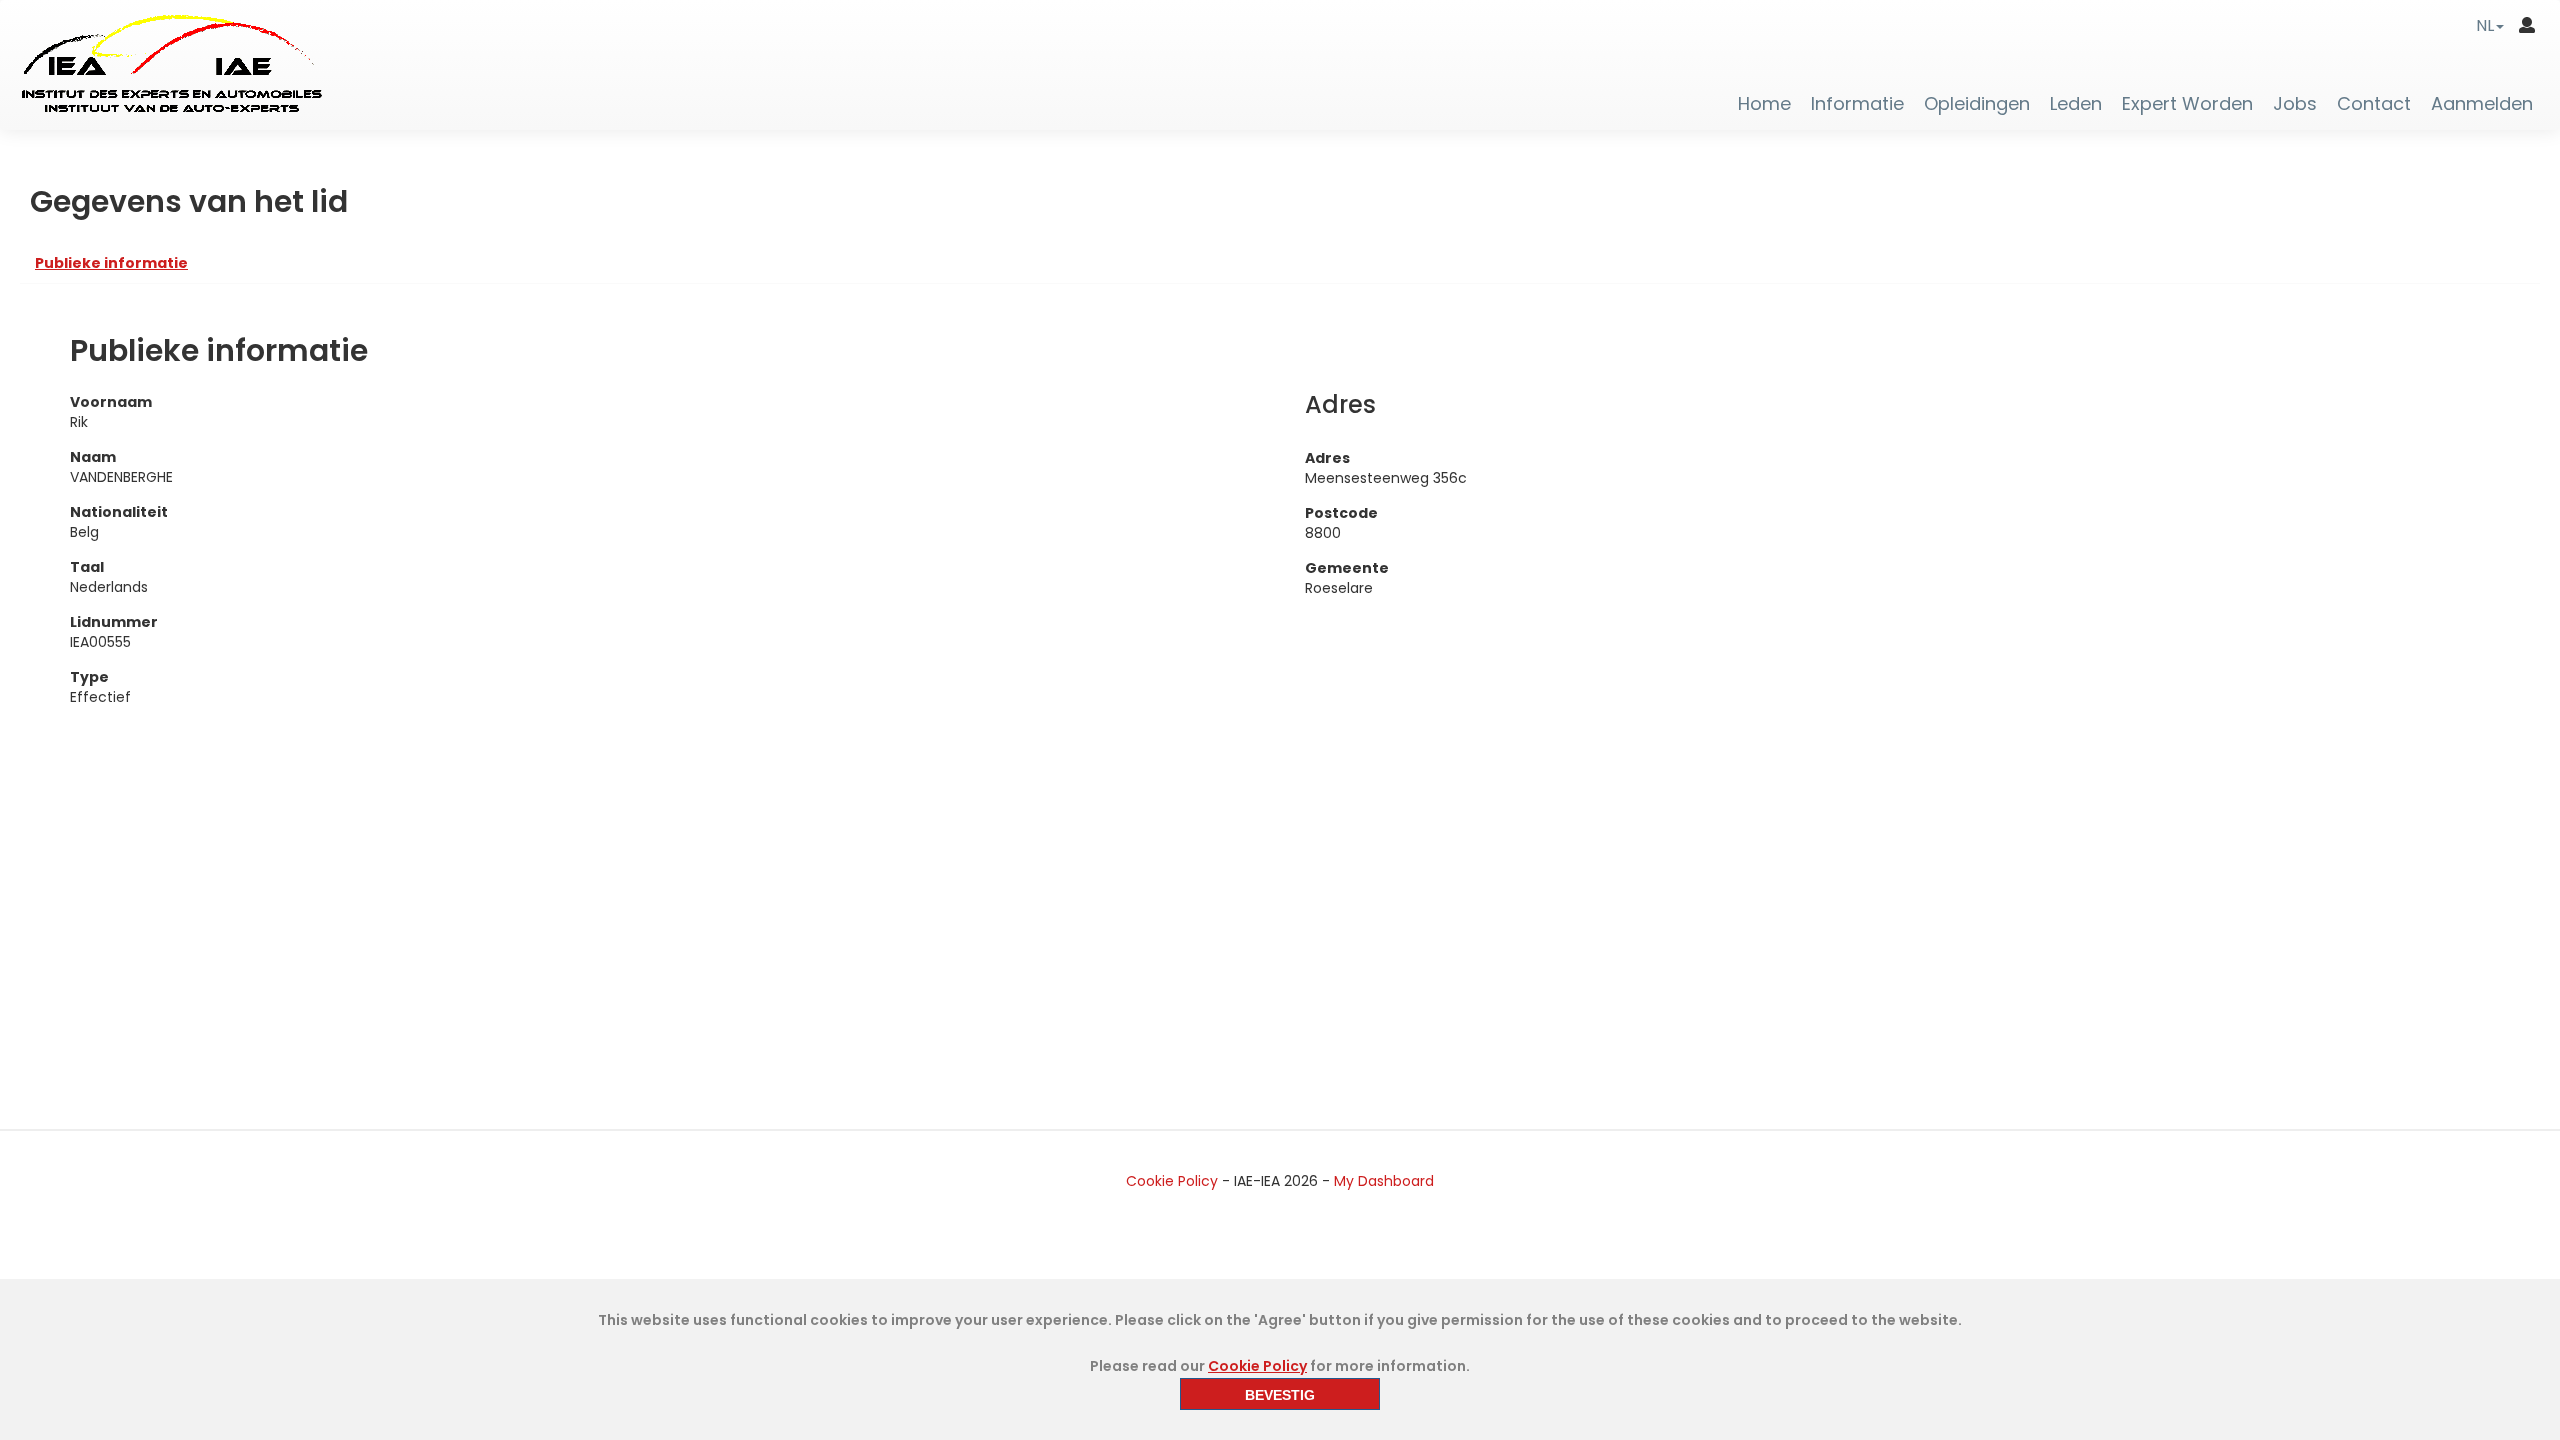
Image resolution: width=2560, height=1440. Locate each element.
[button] (2490, 25)
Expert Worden (2187, 104)
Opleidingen (1977, 104)
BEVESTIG (1280, 1395)
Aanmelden (2482, 104)
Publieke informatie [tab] (111, 263)
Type (89, 677)
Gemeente (1347, 568)
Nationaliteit (119, 512)
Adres (1327, 458)
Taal (87, 567)
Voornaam (111, 402)
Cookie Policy (1172, 1181)
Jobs (2295, 104)
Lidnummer (114, 622)
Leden (2076, 104)
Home (1764, 104)
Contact (2374, 104)
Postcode (1341, 513)
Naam (93, 457)
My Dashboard (1384, 1181)
